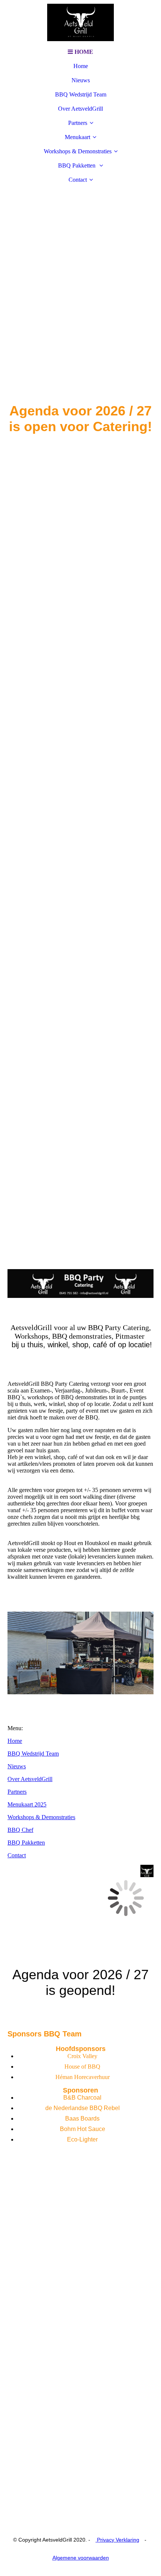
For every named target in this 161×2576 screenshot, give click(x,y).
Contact (78, 180)
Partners (78, 123)
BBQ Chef (20, 1830)
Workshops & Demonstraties (78, 151)
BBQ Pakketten (78, 165)
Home (81, 66)
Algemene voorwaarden (81, 2558)
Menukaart (78, 137)
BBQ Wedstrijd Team (81, 94)
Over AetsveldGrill (80, 109)
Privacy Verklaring (117, 2540)
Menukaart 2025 (27, 1804)
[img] (80, 22)
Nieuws (81, 80)
